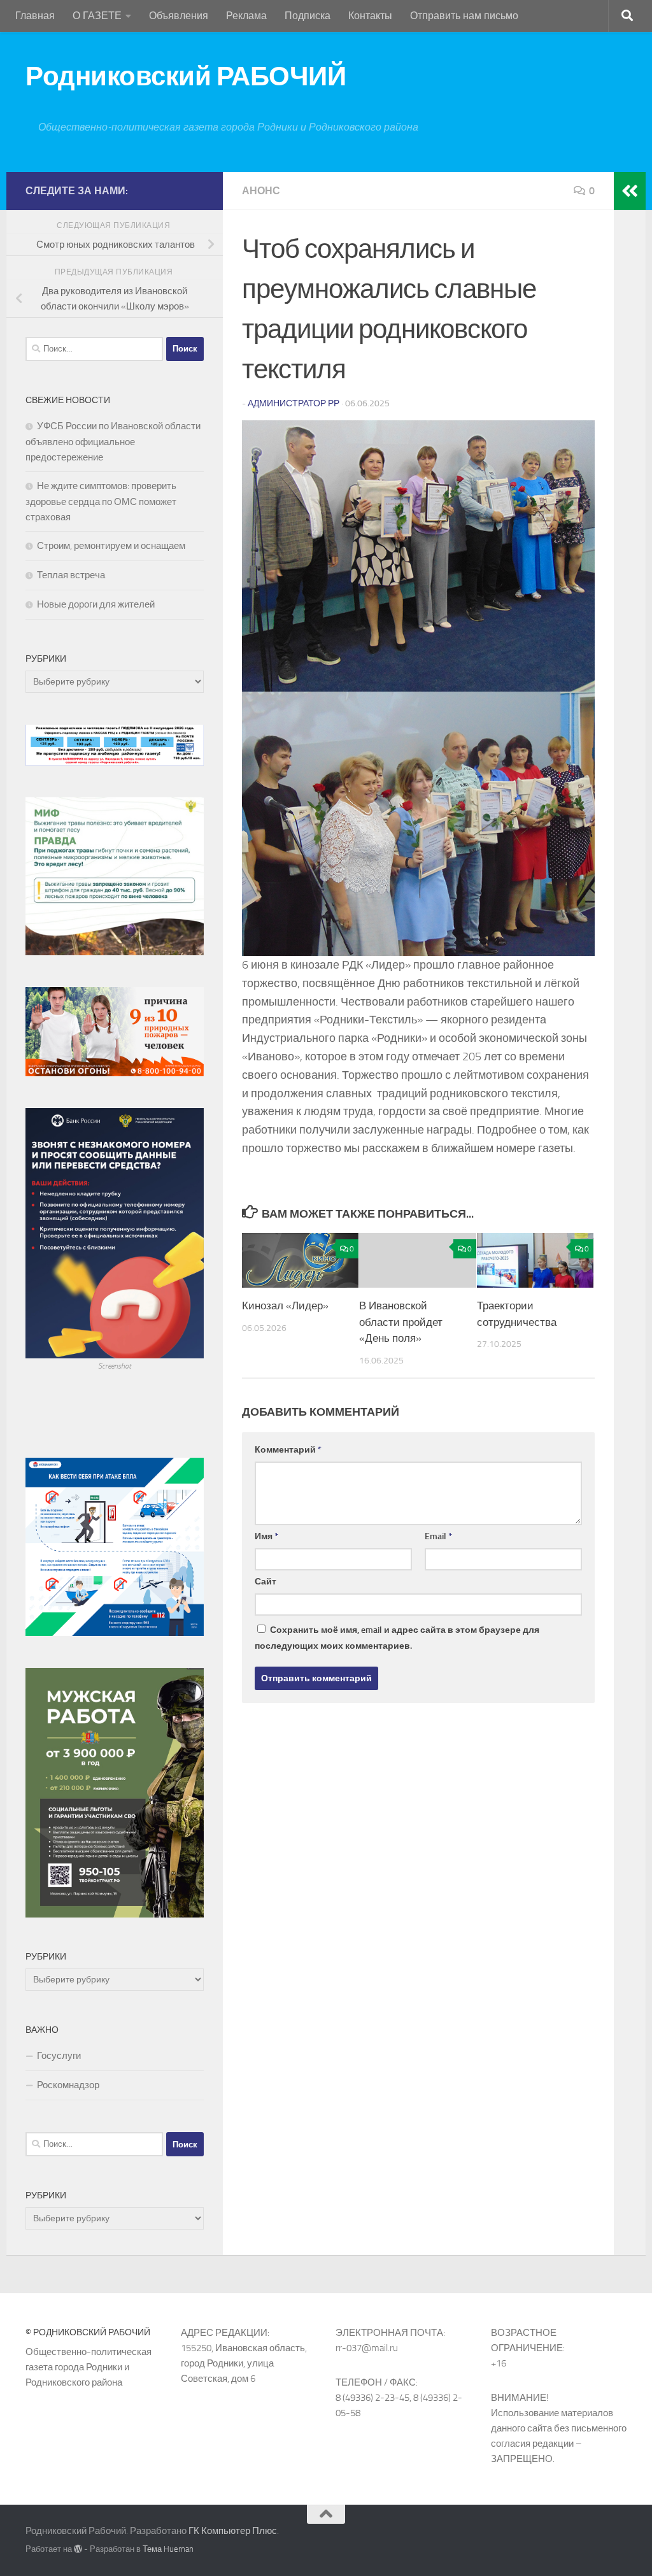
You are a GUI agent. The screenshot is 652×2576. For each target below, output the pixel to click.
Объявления (179, 16)
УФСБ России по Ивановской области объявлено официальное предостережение (113, 442)
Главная (35, 16)
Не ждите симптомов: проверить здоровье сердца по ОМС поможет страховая (101, 502)
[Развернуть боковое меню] (630, 191)
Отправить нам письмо (464, 16)
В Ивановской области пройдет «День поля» (401, 1322)
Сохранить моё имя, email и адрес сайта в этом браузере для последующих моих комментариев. (397, 1638)
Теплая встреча (71, 575)
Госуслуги (59, 2056)
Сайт (266, 1582)
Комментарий (288, 1450)
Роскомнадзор (68, 2085)
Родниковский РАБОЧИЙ (186, 76)
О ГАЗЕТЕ (97, 16)
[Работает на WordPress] (78, 2549)
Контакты (370, 16)
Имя (266, 1536)
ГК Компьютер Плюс (233, 2531)
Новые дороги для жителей (96, 604)
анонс (261, 191)
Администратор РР (294, 403)
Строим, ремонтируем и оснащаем (111, 546)
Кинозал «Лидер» (285, 1306)
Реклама (246, 16)
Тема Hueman (168, 2549)
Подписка (308, 16)
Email (438, 1536)
